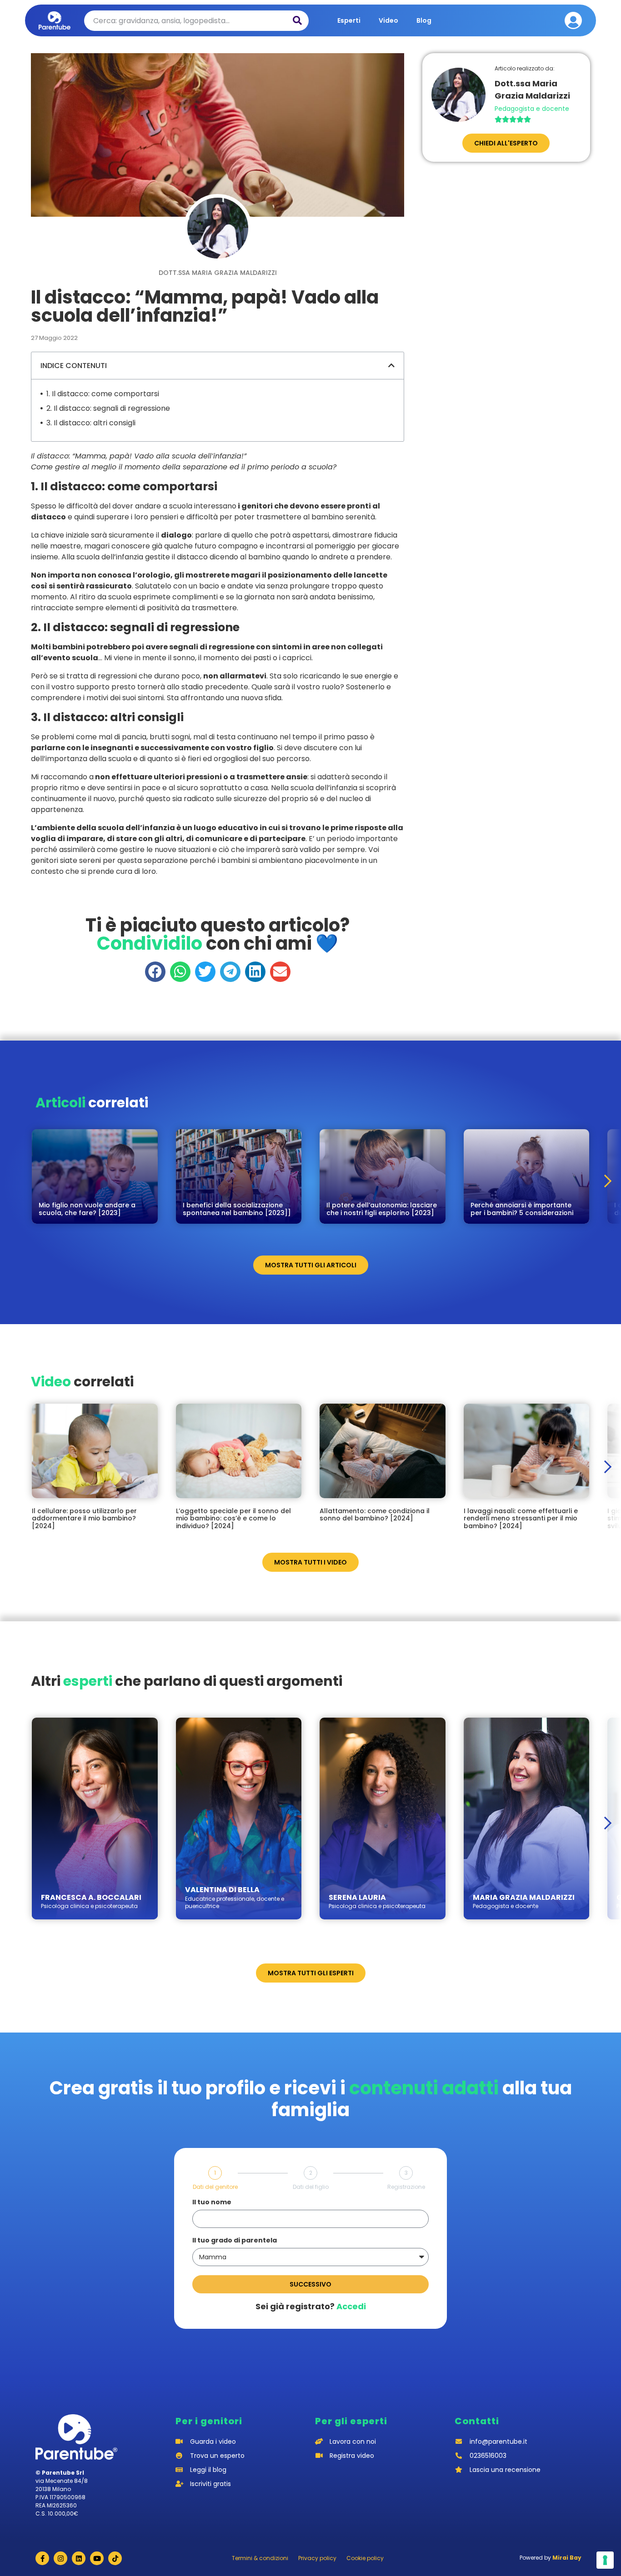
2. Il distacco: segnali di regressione (108, 408)
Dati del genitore (215, 2187)
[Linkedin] (79, 2558)
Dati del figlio (311, 2187)
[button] (391, 365)
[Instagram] (60, 2558)
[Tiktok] (115, 2558)
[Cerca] (297, 21)
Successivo (310, 2284)
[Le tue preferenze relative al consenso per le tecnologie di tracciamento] (605, 2560)
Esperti (349, 20)
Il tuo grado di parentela (235, 2241)
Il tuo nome (212, 2203)
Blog (424, 20)
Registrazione (406, 2187)
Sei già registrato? (311, 2306)
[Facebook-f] (42, 2558)
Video (388, 20)
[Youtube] (97, 2558)
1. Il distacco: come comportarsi (103, 394)
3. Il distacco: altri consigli (91, 423)
